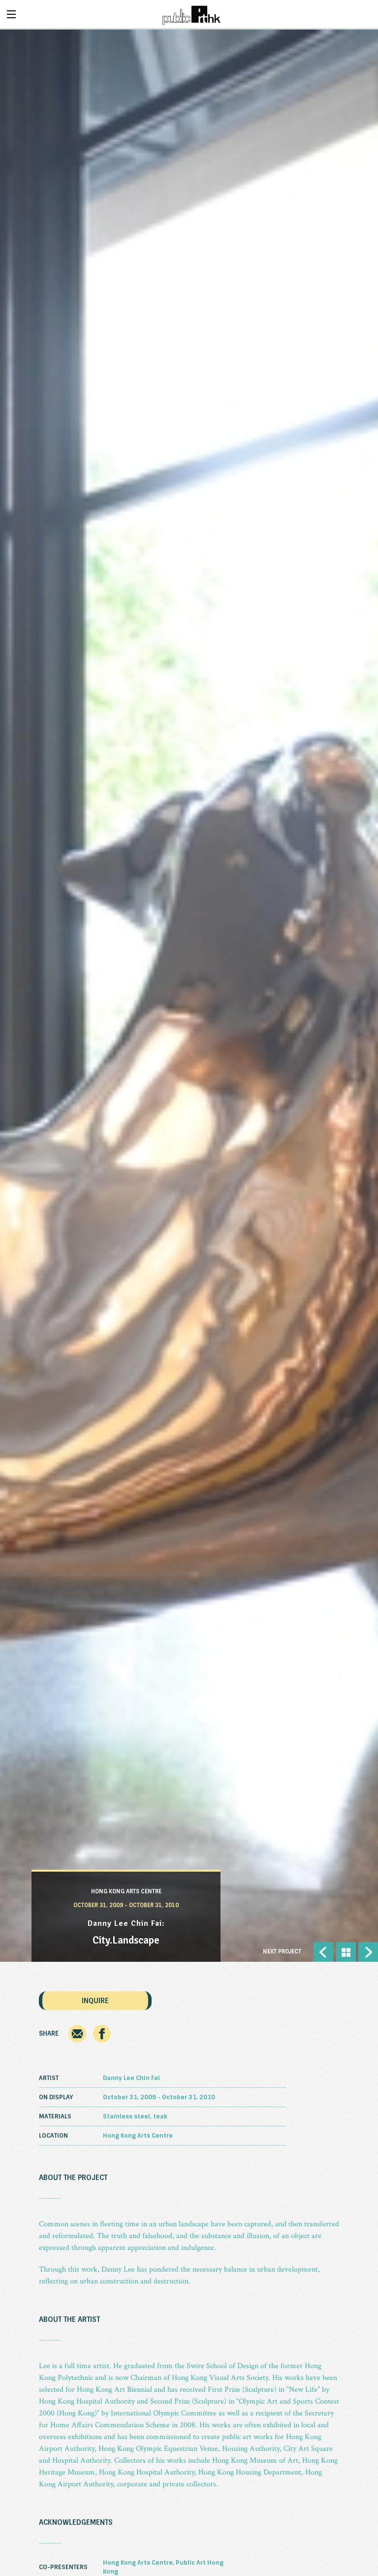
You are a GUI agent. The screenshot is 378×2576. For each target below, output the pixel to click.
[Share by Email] (77, 2041)
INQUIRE (95, 2001)
